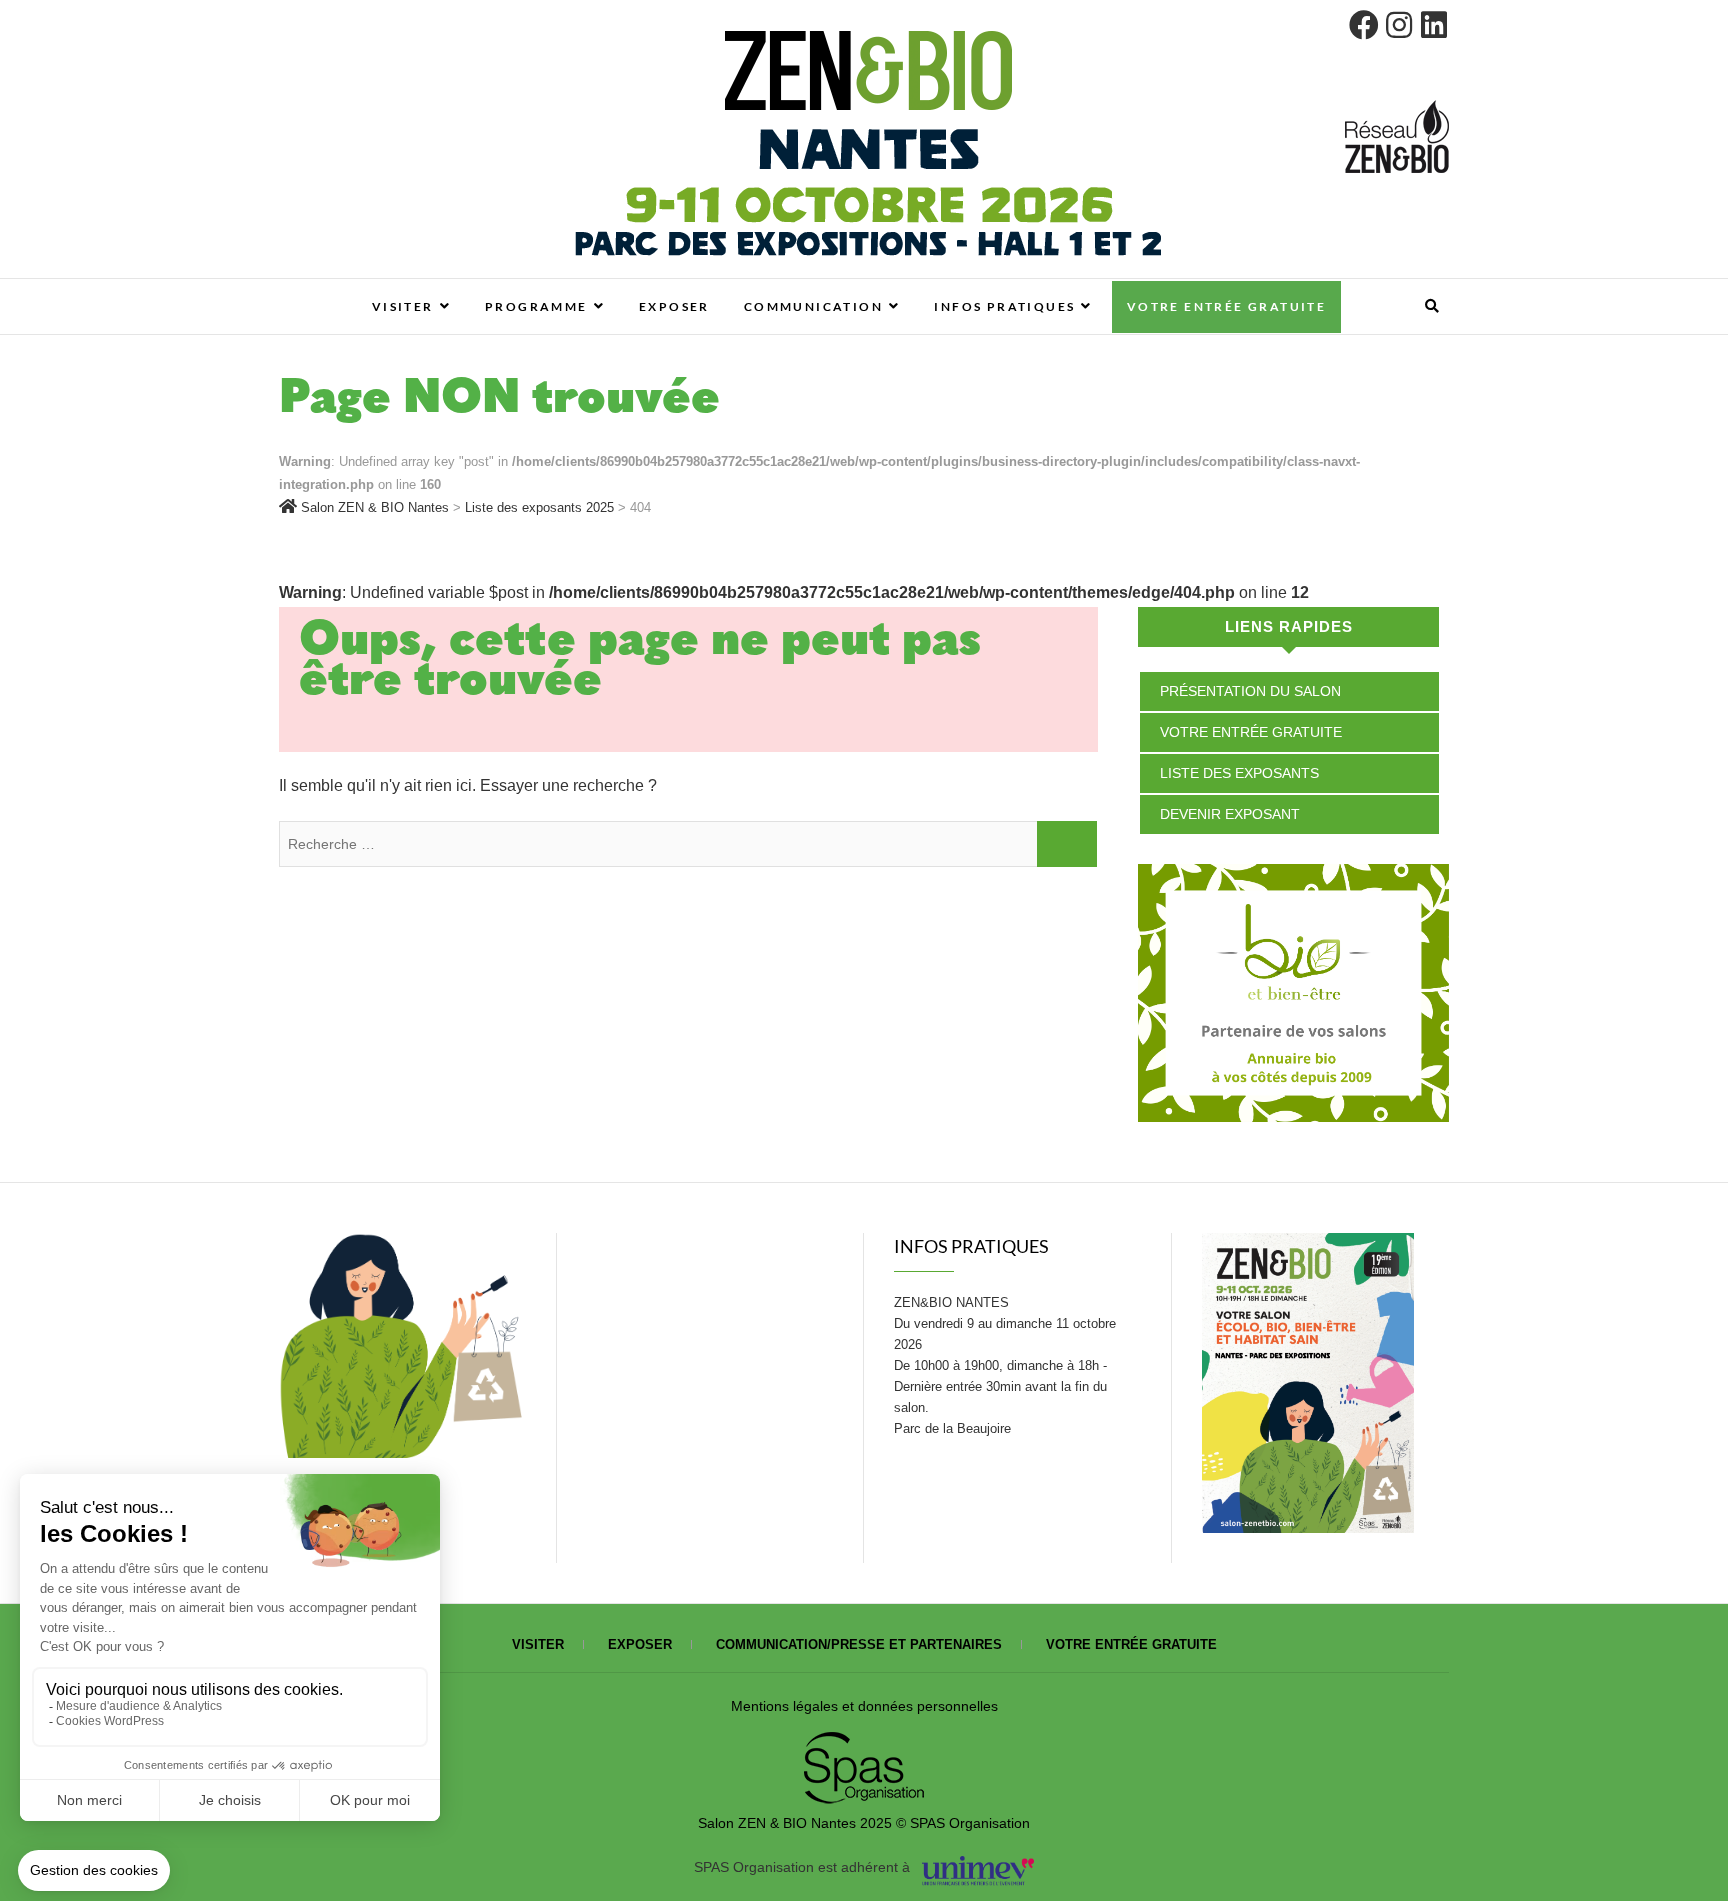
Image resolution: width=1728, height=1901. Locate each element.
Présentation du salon (1250, 691)
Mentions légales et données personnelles (864, 1706)
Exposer (674, 306)
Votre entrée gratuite (1226, 306)
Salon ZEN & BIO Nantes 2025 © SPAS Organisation (864, 1823)
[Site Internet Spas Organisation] (864, 1743)
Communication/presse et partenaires (859, 1644)
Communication (813, 306)
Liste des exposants (1239, 773)
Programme (536, 306)
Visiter (403, 306)
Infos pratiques (1004, 306)
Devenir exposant (1230, 814)
